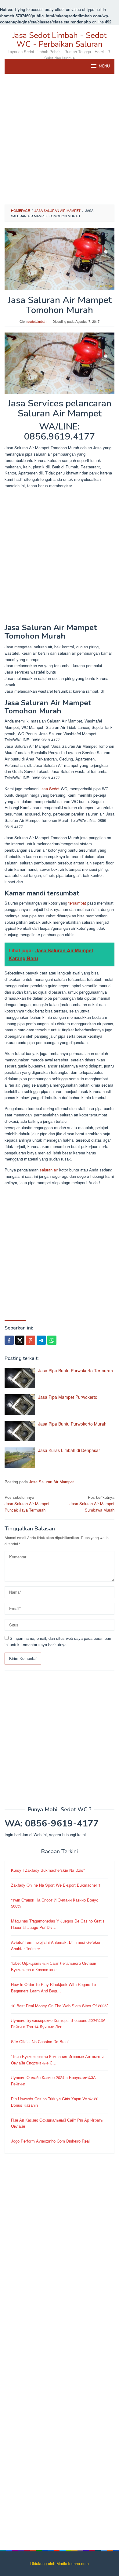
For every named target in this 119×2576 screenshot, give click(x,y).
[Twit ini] (20, 1340)
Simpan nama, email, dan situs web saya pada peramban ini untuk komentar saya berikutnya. (58, 1641)
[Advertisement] (60, 139)
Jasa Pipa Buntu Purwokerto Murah (72, 1424)
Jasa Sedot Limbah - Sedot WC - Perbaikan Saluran (60, 40)
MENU (104, 66)
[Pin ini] (31, 1340)
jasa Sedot (50, 789)
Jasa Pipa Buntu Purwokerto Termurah (76, 1371)
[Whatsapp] (52, 1340)
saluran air (49, 1170)
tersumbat (77, 903)
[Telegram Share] (41, 1340)
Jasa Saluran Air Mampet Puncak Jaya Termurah (27, 1504)
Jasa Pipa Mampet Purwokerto (68, 1397)
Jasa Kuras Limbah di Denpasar (69, 1450)
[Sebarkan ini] (9, 1340)
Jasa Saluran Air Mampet (51, 1482)
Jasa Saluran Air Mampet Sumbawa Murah (92, 1504)
